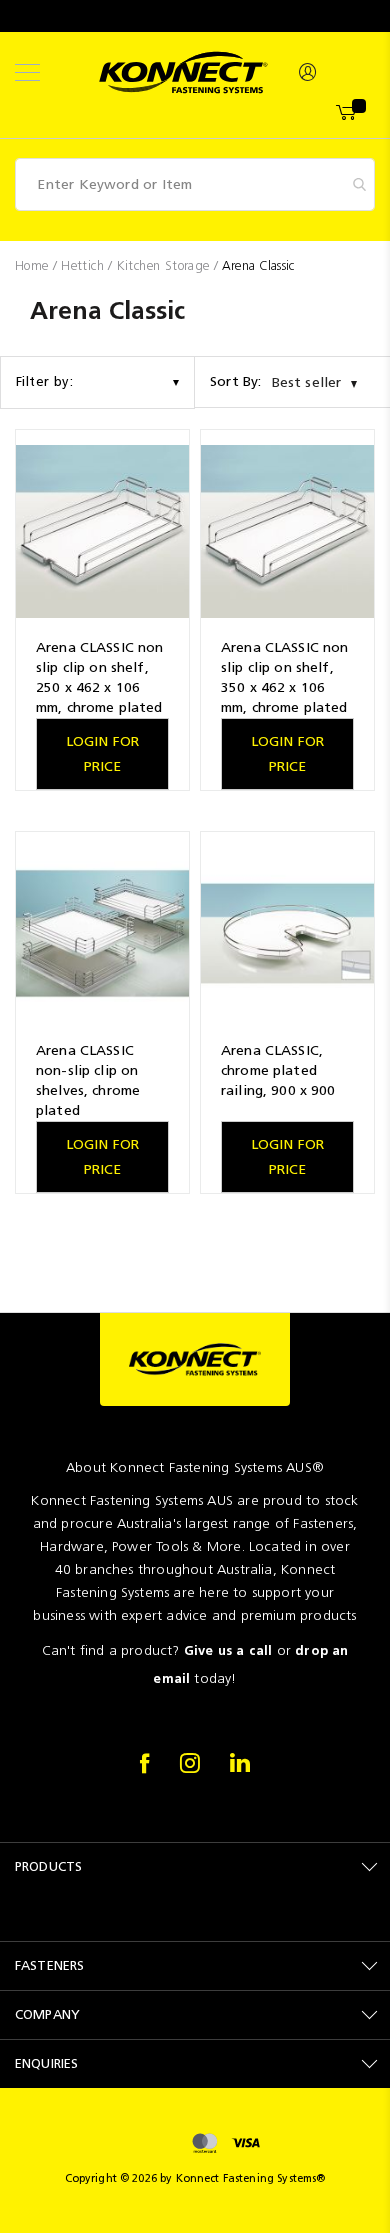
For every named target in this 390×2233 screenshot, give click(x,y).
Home (34, 265)
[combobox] (195, 184)
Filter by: (44, 381)
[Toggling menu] (27, 72)
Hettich (84, 265)
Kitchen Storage (165, 265)
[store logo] (183, 72)
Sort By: (236, 381)
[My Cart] (347, 113)
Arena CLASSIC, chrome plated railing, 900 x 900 (278, 1070)
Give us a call (228, 1650)
